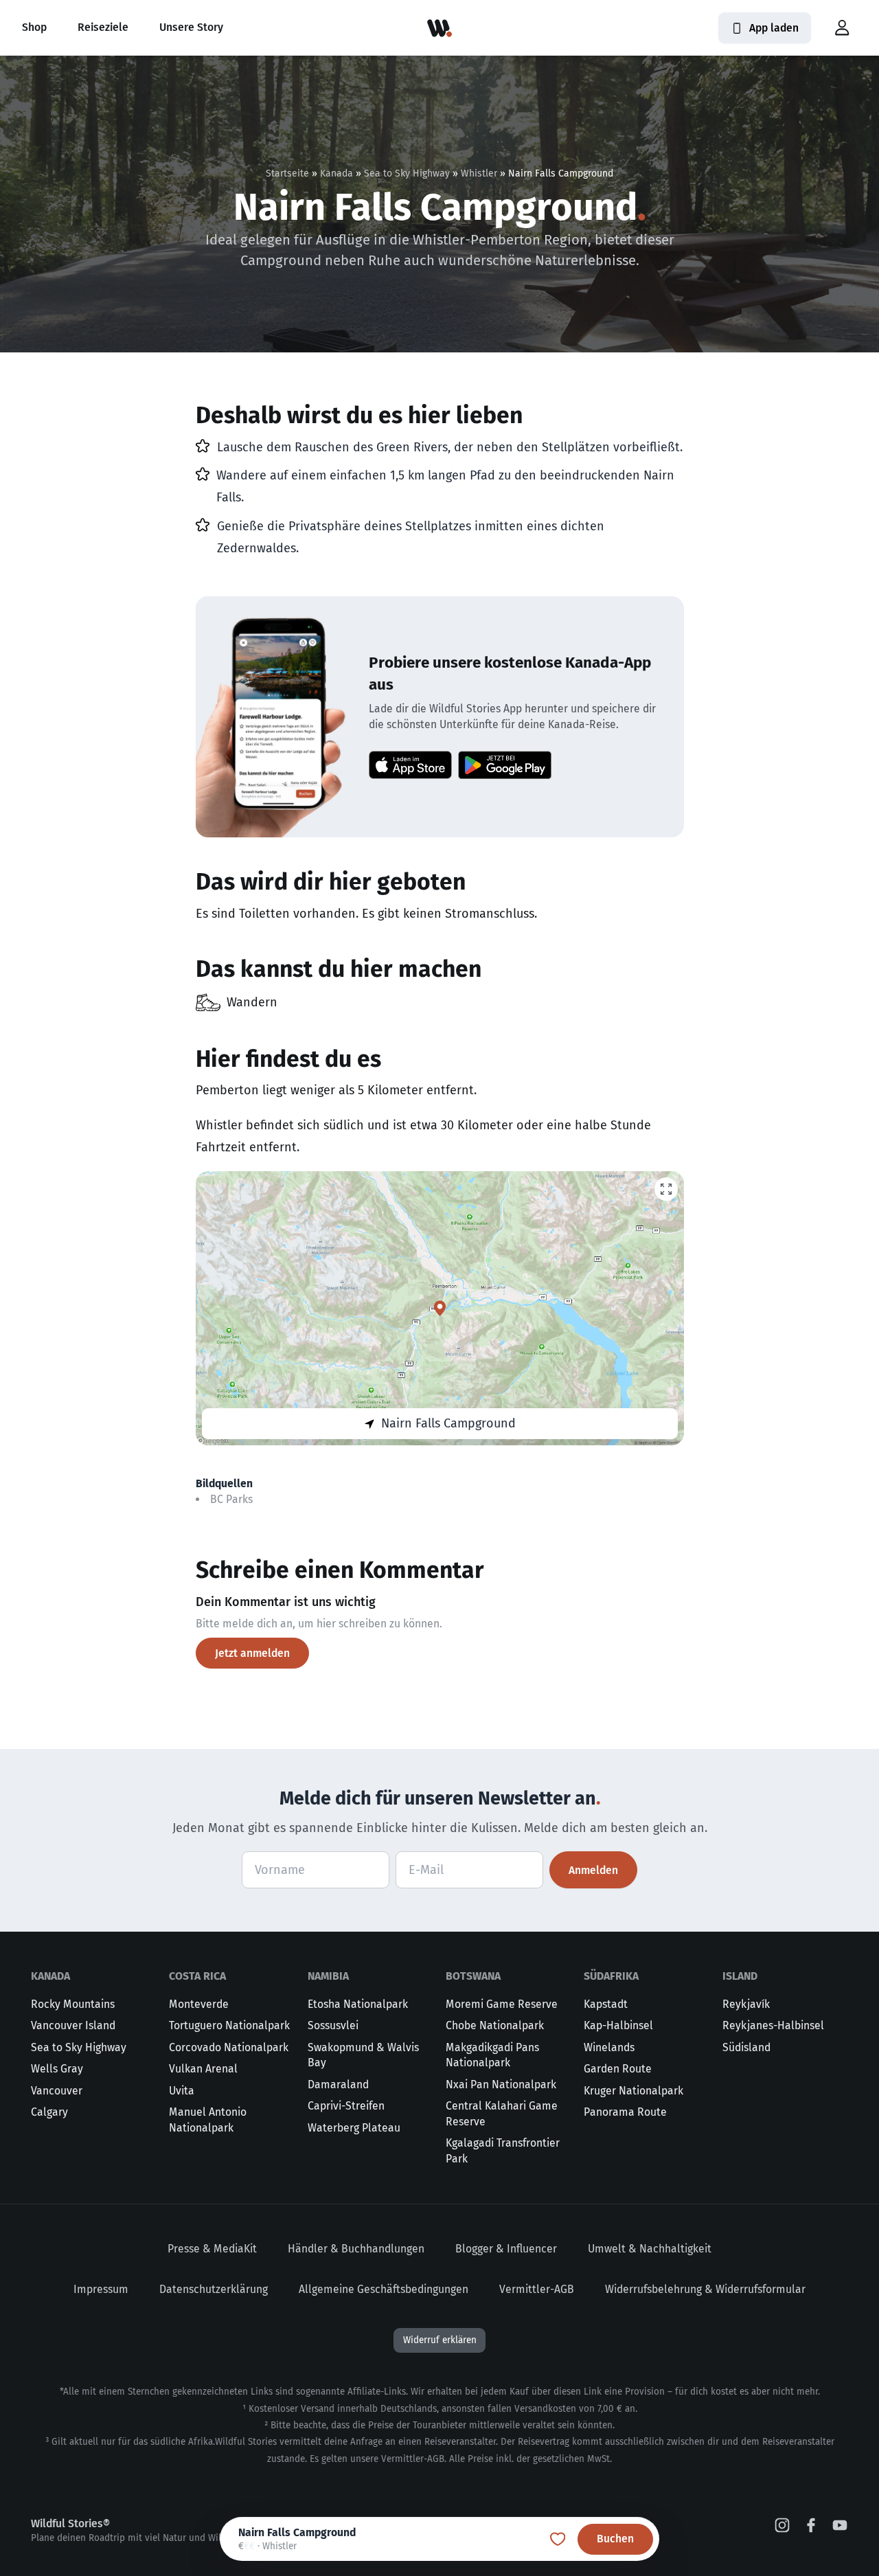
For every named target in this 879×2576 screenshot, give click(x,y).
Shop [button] (34, 27)
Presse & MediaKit (212, 2249)
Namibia (328, 1976)
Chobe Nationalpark (495, 2025)
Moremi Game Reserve (502, 2004)
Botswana (473, 1976)
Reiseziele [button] (103, 27)
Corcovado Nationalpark (229, 2047)
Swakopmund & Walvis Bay (363, 2055)
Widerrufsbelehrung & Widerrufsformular (705, 2289)
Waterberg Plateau (354, 2128)
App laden (774, 28)
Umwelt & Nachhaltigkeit (650, 2249)
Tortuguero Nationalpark (229, 2025)
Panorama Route (625, 2112)
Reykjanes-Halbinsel (773, 2025)
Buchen (615, 2539)
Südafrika (611, 1976)
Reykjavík (746, 2004)
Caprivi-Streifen (346, 2106)
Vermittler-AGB (537, 2289)
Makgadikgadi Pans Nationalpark (492, 2055)
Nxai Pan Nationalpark (501, 2084)
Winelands (609, 2047)
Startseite (287, 173)
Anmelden (593, 1870)
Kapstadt (606, 2004)
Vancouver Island (73, 2025)
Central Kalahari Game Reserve (502, 2114)
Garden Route (618, 2069)
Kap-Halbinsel (618, 2025)
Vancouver (57, 2091)
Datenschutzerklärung (214, 2289)
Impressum (101, 2289)
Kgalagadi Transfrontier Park (503, 2151)
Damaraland (338, 2084)
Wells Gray (57, 2069)
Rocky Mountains (73, 2004)
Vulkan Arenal (203, 2069)
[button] (842, 28)
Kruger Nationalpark (633, 2091)
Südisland (746, 2047)
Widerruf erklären (440, 2340)
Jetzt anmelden (252, 1653)
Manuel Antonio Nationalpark (208, 2120)
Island (740, 1976)
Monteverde (199, 2004)
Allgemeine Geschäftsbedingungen (384, 2289)
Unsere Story (191, 27)
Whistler (479, 173)
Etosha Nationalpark (358, 2004)
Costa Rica (197, 1976)
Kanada (336, 173)
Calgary (49, 2112)
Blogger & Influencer (506, 2249)
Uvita (182, 2091)
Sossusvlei (333, 2025)
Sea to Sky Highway (407, 173)
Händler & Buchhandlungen (356, 2249)
